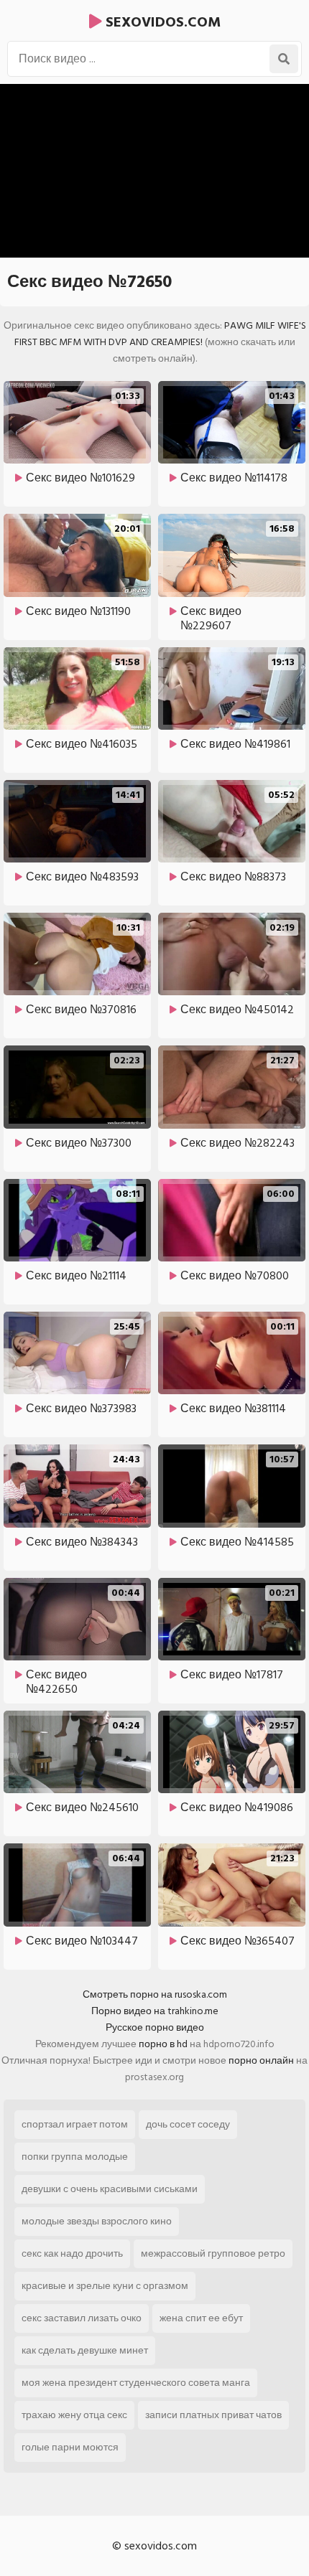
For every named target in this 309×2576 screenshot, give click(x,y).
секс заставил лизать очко (82, 2318)
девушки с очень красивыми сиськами (110, 2189)
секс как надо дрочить (72, 2253)
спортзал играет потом (75, 2124)
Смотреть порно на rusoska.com (155, 1994)
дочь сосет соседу (188, 2124)
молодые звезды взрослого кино (97, 2221)
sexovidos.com (161, 22)
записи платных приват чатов (213, 2415)
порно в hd (163, 2044)
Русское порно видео (155, 2027)
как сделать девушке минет (85, 2350)
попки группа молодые (75, 2157)
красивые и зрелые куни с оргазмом (105, 2286)
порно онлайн (261, 2060)
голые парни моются (70, 2447)
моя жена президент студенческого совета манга (136, 2383)
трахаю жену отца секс (74, 2415)
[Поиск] (284, 59)
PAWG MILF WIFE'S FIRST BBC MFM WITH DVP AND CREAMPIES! (160, 334)
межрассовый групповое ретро (213, 2253)
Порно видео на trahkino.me (155, 2011)
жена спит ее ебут (201, 2318)
